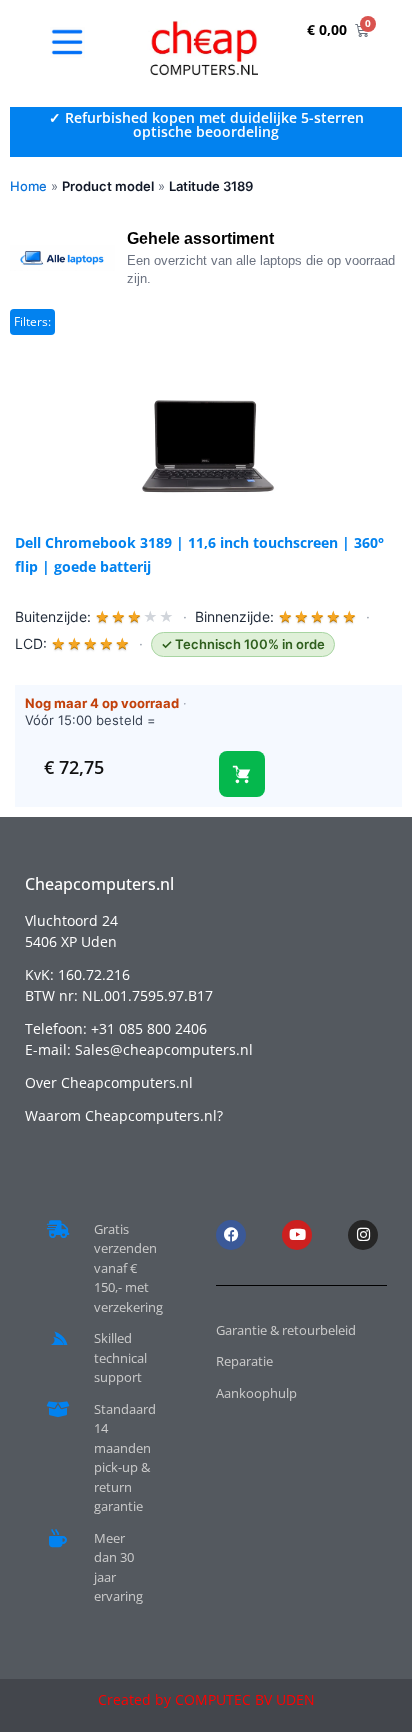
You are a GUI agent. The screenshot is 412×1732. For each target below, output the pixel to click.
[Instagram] (363, 1235)
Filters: (32, 321)
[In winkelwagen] (242, 774)
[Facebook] (231, 1235)
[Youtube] (297, 1235)
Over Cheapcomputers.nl (109, 1082)
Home (28, 186)
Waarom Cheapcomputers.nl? (124, 1115)
